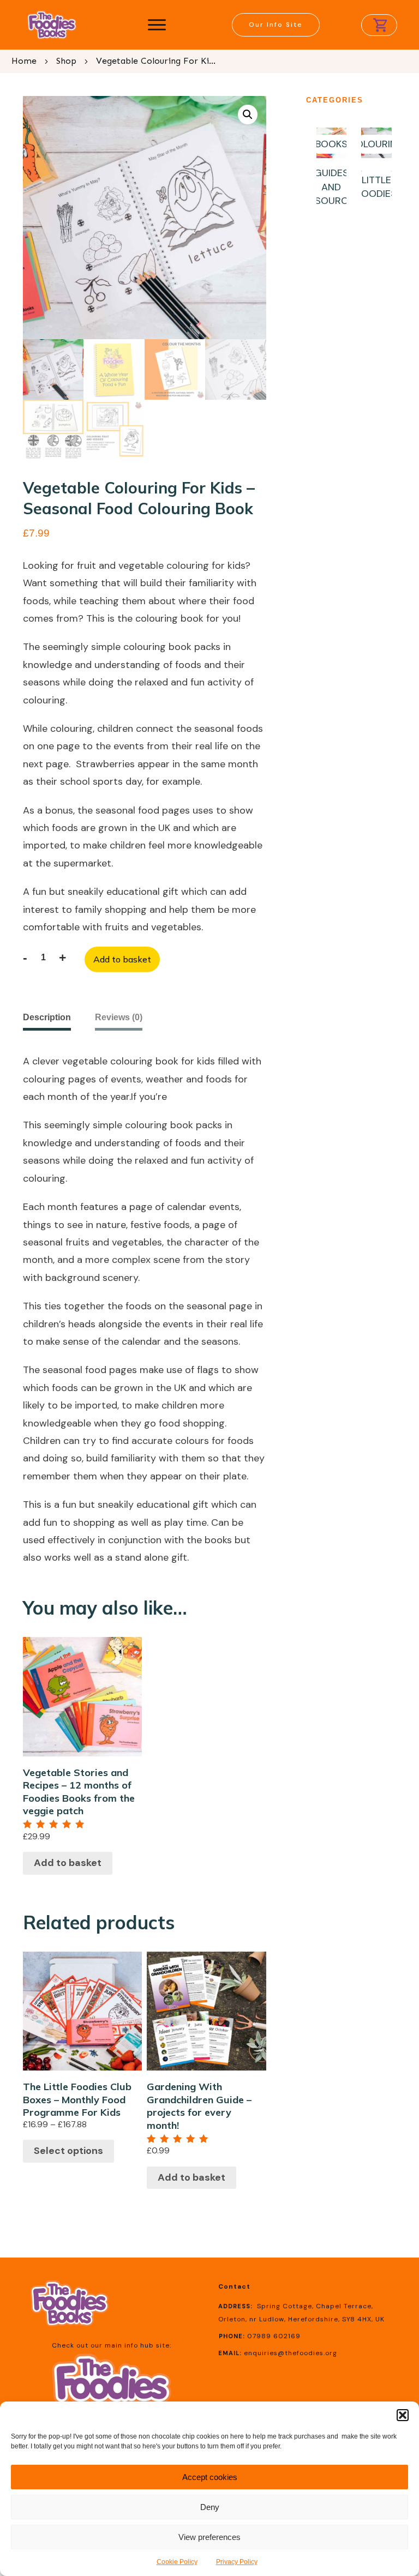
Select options (68, 2151)
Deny (210, 2507)
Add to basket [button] (68, 1863)
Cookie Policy (177, 2562)
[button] (403, 2415)
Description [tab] (47, 1017)
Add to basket (122, 959)
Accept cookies (210, 2477)
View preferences (209, 2537)
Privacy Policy (237, 2562)
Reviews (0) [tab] (119, 1017)
